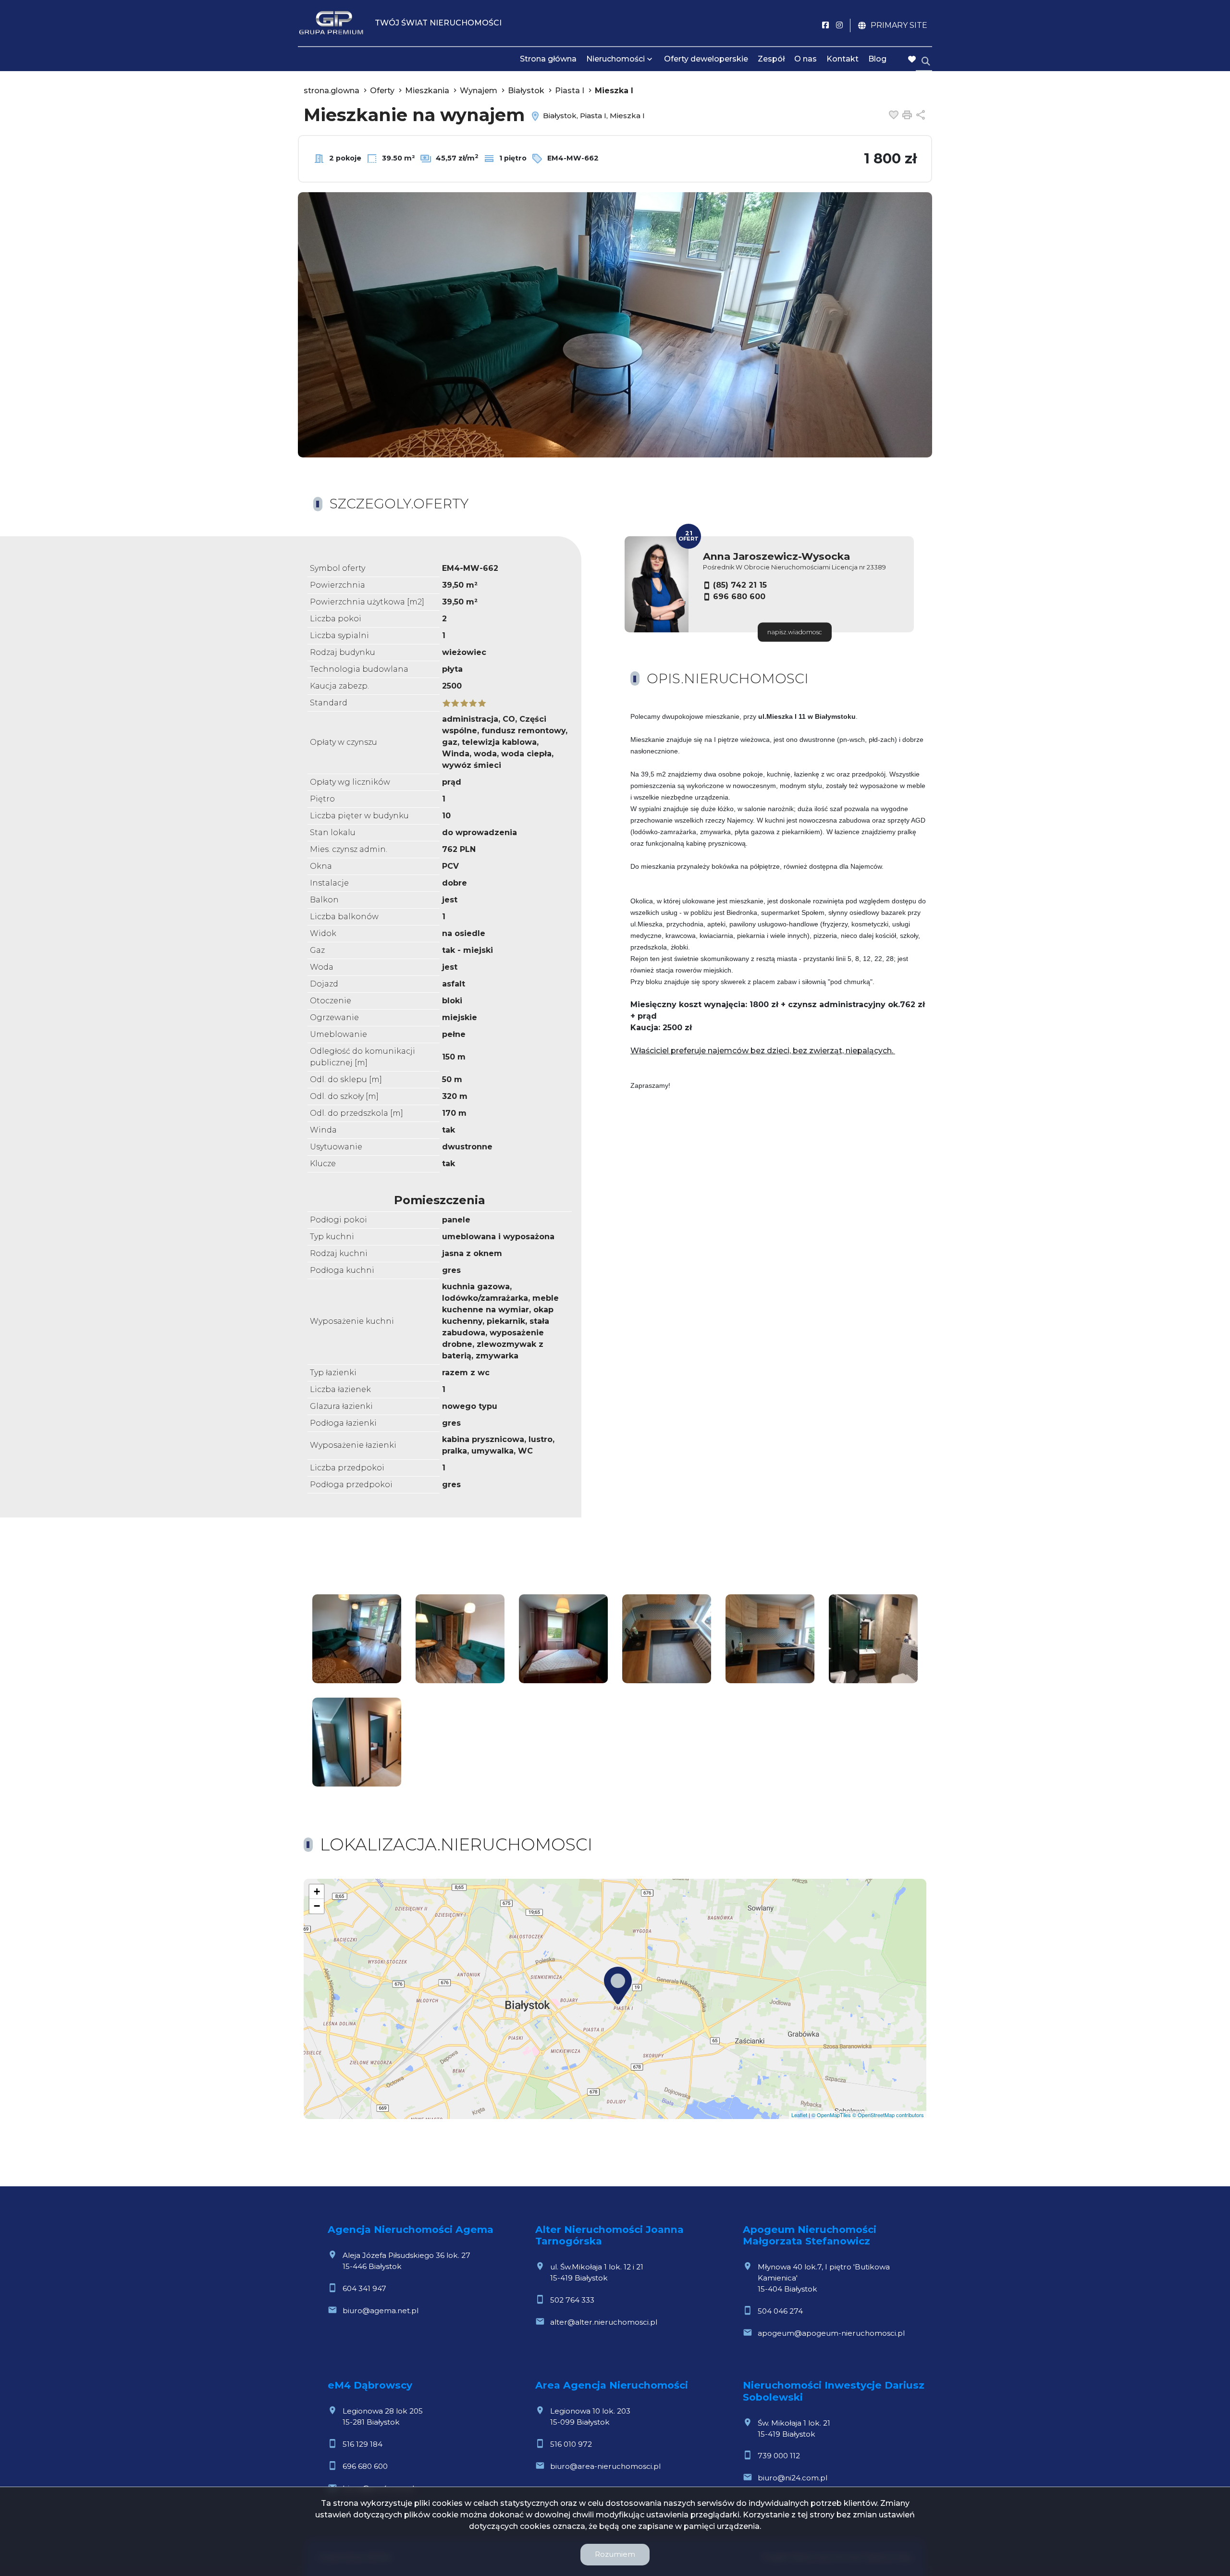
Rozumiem (615, 2554)
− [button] (317, 1906)
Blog (877, 59)
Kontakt (843, 59)
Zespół (771, 59)
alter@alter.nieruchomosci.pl (604, 2322)
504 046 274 (780, 2311)
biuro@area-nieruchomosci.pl (605, 2466)
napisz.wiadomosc (795, 632)
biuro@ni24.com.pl (793, 2478)
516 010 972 (571, 2444)
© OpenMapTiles (831, 2115)
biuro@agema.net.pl (381, 2311)
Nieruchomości (615, 59)
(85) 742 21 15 (740, 585)
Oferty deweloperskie (706, 59)
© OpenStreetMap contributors (888, 2115)
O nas (806, 59)
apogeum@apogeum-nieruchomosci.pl (831, 2333)
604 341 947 (364, 2288)
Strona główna (548, 59)
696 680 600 (739, 597)
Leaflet (799, 2115)
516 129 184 (363, 2444)
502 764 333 (572, 2300)
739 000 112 (779, 2456)
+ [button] (317, 1892)
